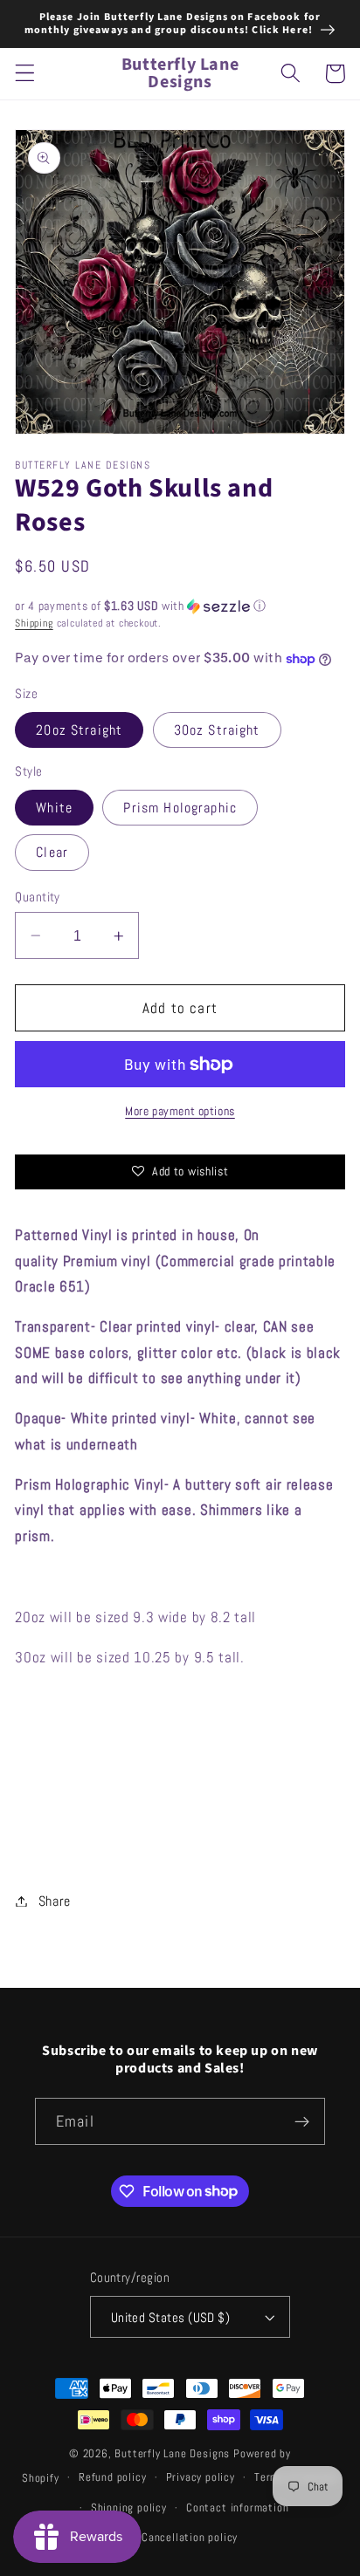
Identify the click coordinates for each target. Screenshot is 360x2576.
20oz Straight (79, 730)
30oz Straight (217, 730)
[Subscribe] (302, 2121)
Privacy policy (201, 2477)
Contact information (237, 2508)
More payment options (180, 1111)
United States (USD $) (171, 2317)
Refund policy (112, 2477)
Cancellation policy (190, 2538)
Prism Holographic (180, 808)
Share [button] (55, 1901)
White (54, 808)
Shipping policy (129, 2508)
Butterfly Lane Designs (172, 2454)
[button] (25, 74)
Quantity (38, 897)
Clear (52, 852)
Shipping (34, 623)
